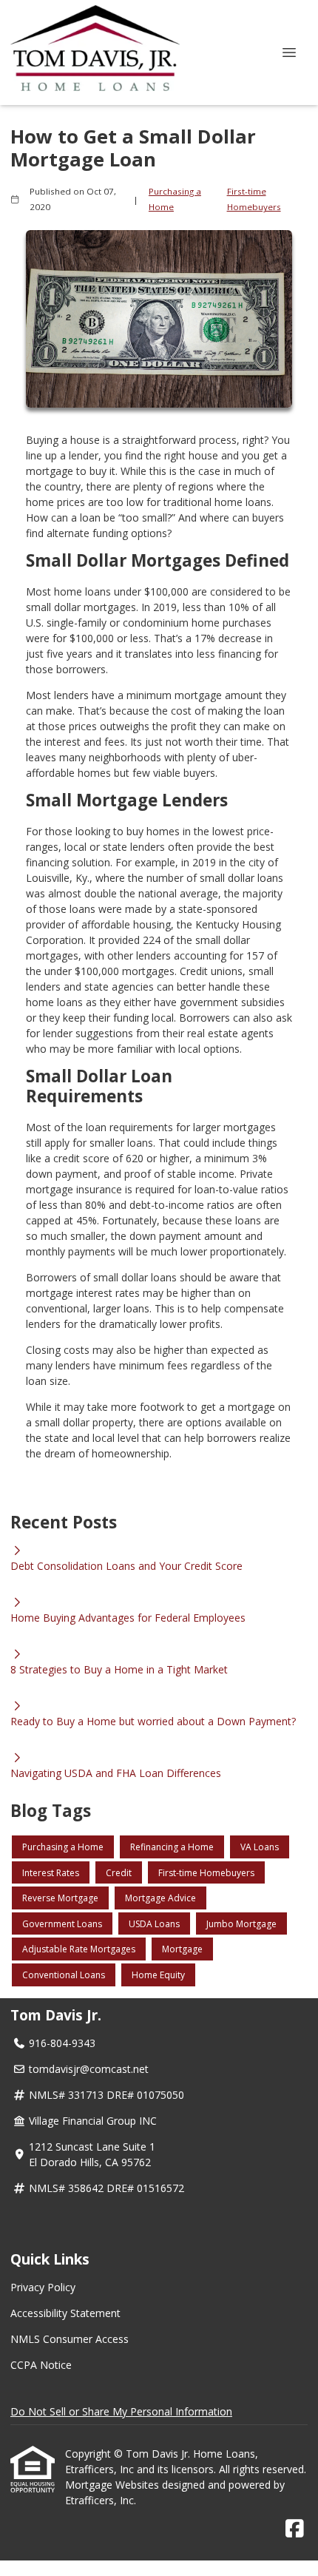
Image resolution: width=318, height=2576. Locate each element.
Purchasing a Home (175, 199)
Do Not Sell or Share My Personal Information (121, 2411)
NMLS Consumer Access (70, 2339)
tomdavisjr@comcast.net (89, 2069)
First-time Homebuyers (254, 199)
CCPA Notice (41, 2365)
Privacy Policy (43, 2287)
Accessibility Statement (65, 2313)
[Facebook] (295, 2529)
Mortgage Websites (114, 2485)
